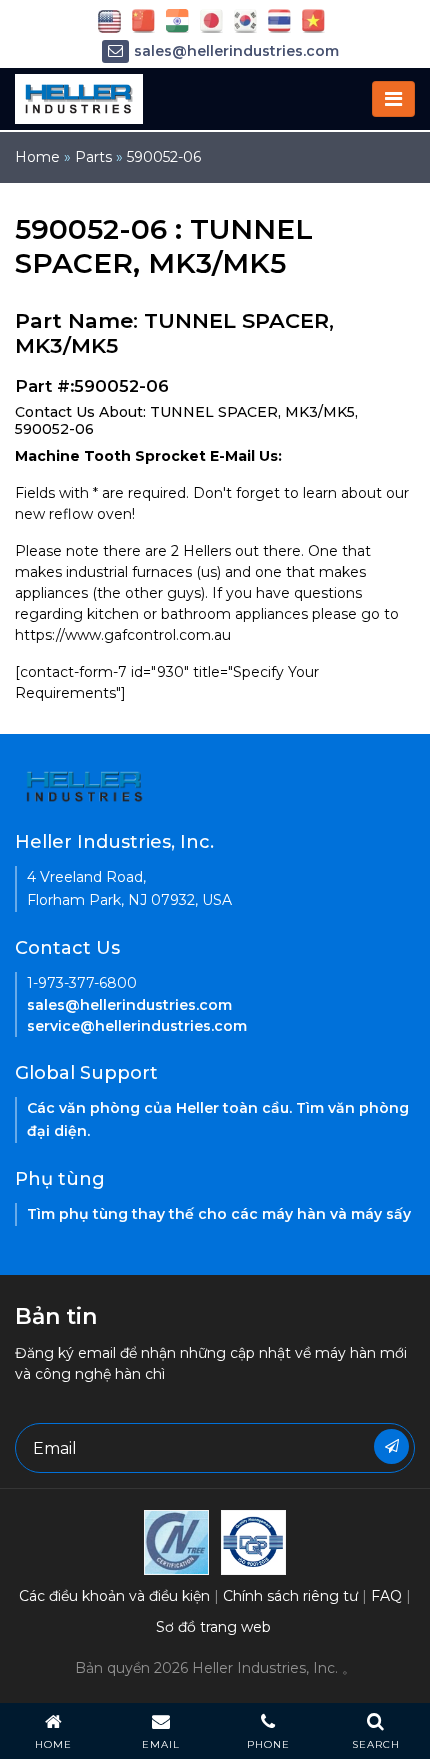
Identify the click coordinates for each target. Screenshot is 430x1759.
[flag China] (143, 20)
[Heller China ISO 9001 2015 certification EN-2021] (253, 1541)
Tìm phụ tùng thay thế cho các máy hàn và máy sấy (219, 1214)
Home (37, 157)
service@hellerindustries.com (137, 1026)
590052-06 (164, 157)
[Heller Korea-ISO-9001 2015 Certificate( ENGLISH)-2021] (176, 1541)
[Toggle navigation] (393, 99)
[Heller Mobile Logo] (79, 98)
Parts (93, 157)
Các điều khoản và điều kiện (114, 1596)
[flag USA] (109, 20)
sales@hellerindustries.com (236, 51)
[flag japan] (211, 20)
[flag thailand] (279, 20)
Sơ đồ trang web (213, 1627)
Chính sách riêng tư (290, 1596)
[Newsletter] (391, 1446)
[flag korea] (245, 20)
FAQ (386, 1596)
